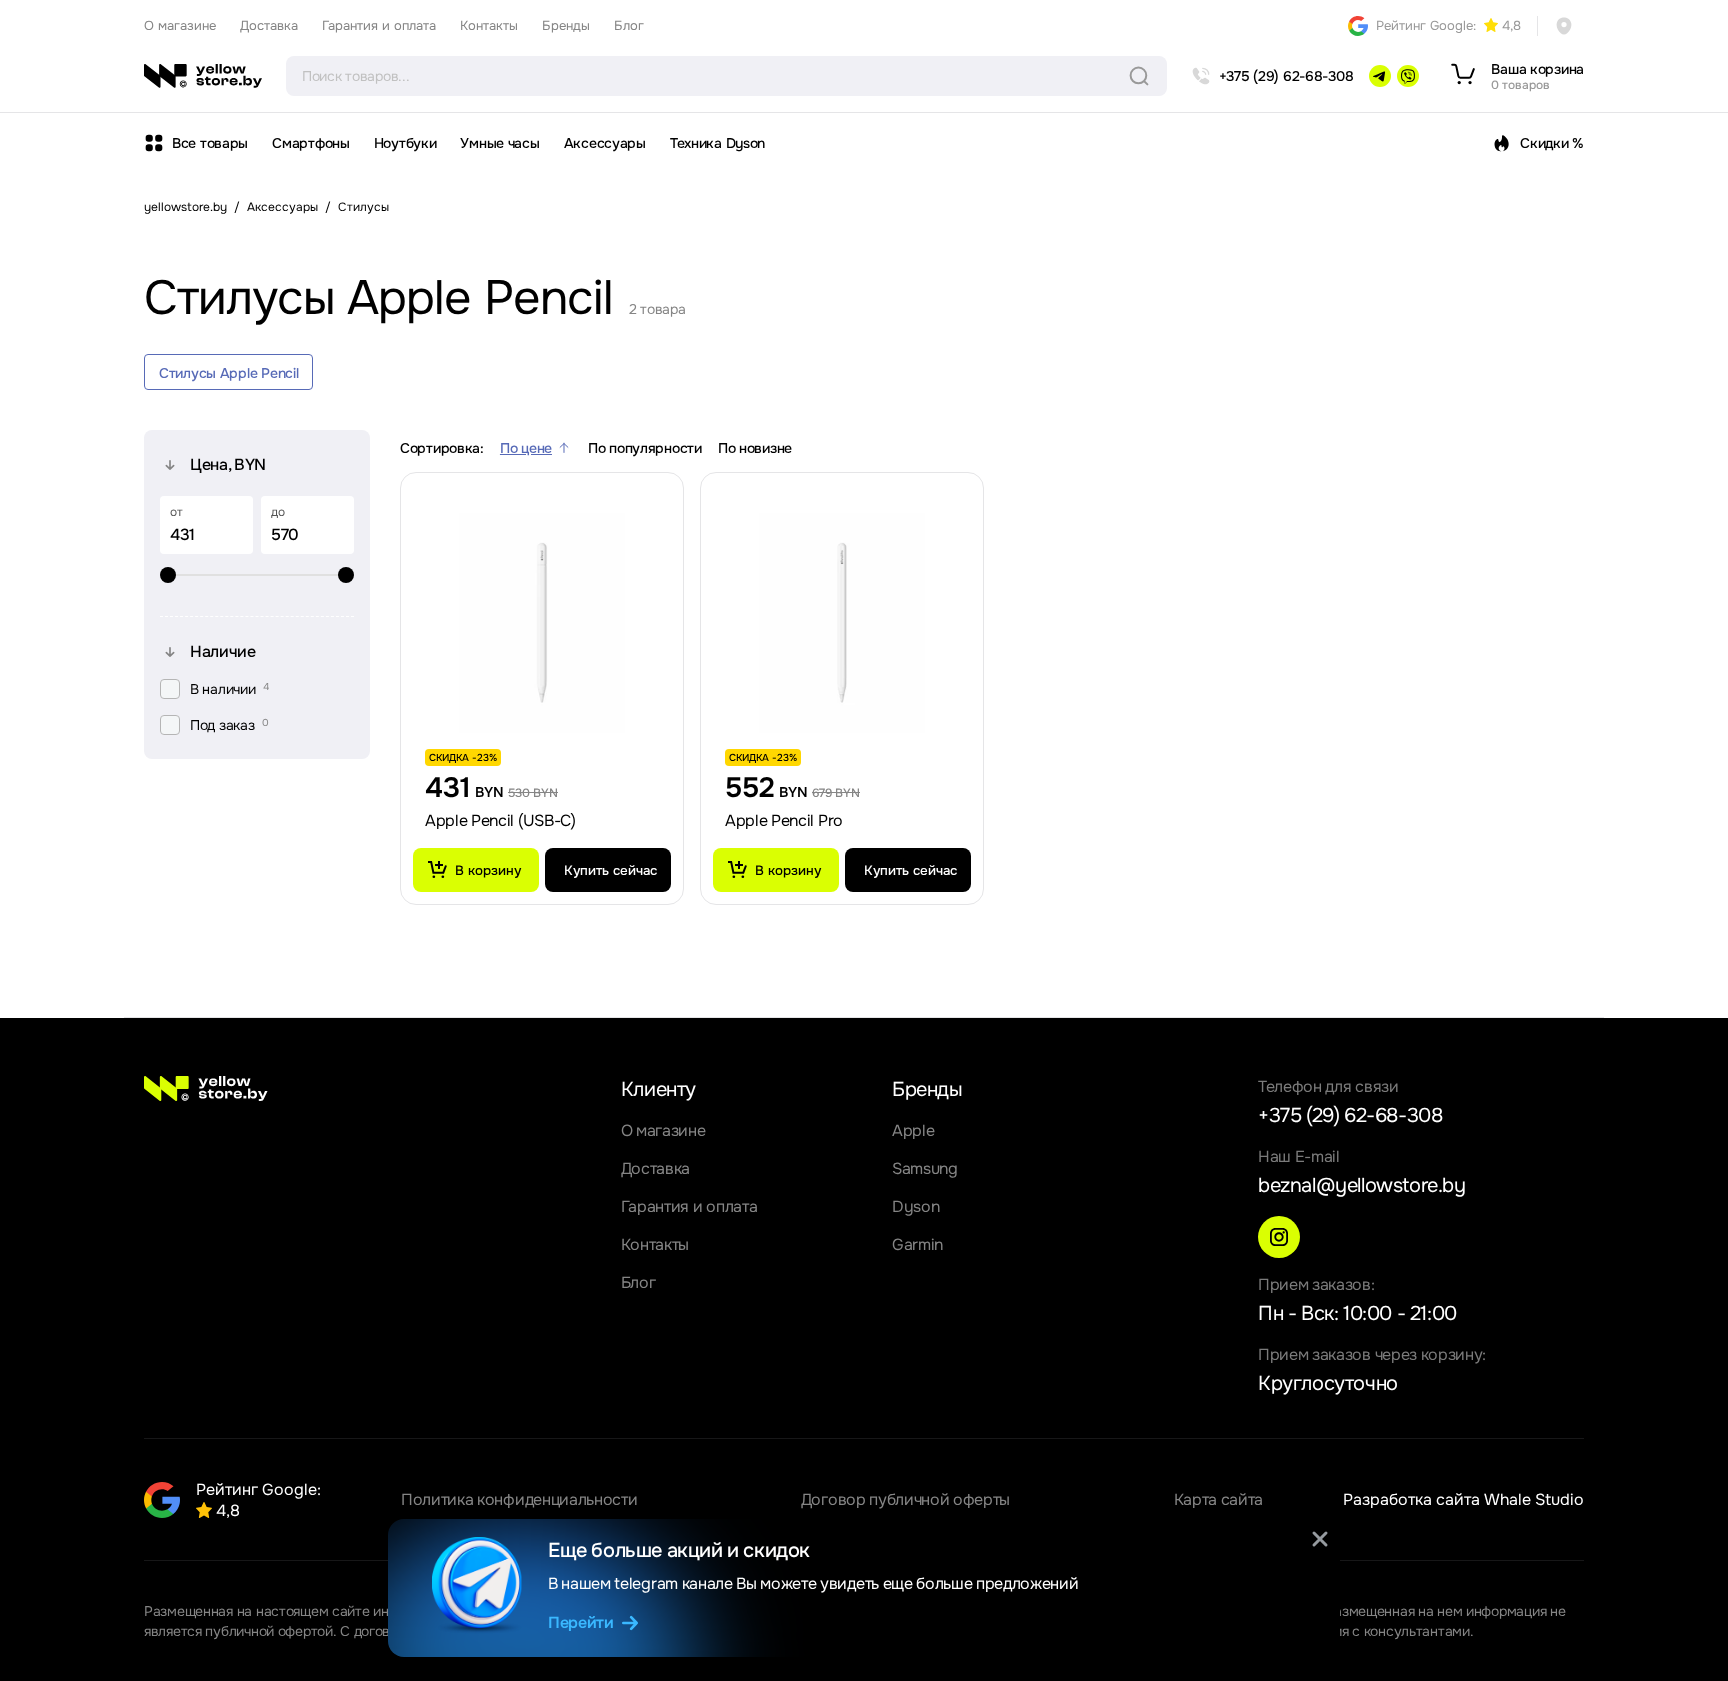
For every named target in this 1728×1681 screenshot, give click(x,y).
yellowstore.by (185, 207)
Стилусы (363, 207)
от (176, 512)
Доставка (269, 25)
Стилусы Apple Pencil (228, 373)
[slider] (257, 575)
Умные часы (499, 143)
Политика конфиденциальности (519, 1499)
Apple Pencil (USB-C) (500, 820)
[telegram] (1380, 76)
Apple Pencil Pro (784, 820)
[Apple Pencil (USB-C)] (542, 623)
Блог (629, 25)
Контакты (489, 25)
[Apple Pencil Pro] (842, 623)
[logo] (203, 76)
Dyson (915, 1206)
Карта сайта (1218, 1499)
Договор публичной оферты (905, 1499)
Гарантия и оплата (379, 25)
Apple (913, 1130)
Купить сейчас (610, 870)
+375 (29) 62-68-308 (1350, 1115)
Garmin (917, 1244)
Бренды (566, 25)
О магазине (180, 25)
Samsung (925, 1168)
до (278, 512)
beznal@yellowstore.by (1362, 1185)
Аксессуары (605, 143)
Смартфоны (310, 143)
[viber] (1408, 76)
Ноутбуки (405, 143)
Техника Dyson (717, 143)
